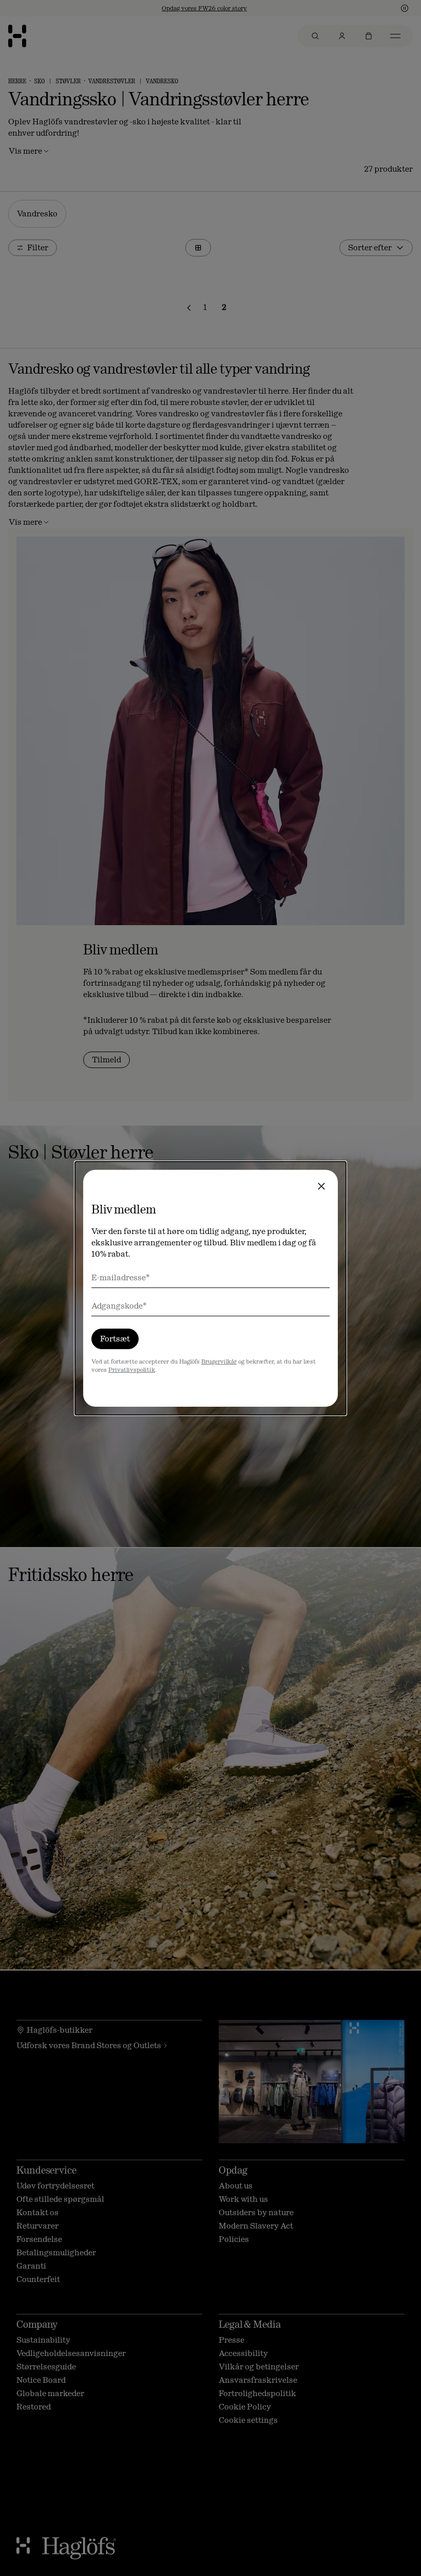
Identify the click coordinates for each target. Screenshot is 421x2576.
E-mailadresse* (121, 1277)
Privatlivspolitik (132, 1370)
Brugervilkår (219, 1361)
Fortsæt (115, 1339)
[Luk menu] (321, 1186)
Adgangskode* (119, 1306)
